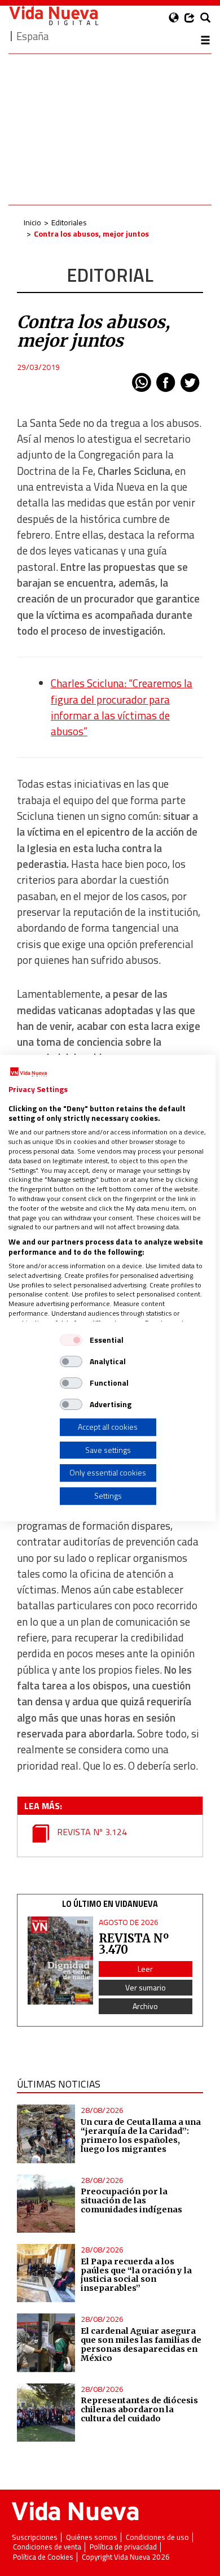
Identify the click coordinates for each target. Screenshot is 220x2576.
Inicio (32, 222)
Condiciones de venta (47, 2547)
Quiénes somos (92, 2537)
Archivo (145, 2006)
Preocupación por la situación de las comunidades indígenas (131, 2200)
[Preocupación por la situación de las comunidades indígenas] (46, 2204)
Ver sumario (146, 1987)
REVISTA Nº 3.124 (91, 1832)
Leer (145, 1969)
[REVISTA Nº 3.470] (60, 1961)
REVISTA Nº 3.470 (134, 1944)
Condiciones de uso (157, 2537)
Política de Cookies (43, 2557)
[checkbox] (71, 1340)
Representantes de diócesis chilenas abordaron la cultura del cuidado (139, 2409)
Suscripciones (35, 2537)
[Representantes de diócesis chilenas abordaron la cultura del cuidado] (46, 2413)
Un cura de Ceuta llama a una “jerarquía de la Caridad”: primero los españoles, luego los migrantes (141, 2136)
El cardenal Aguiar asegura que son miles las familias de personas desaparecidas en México (141, 2344)
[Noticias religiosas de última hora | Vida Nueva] (54, 16)
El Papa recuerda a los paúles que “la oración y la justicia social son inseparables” (136, 2275)
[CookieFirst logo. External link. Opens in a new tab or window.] (28, 1072)
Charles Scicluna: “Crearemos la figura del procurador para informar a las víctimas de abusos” (122, 707)
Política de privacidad (123, 2547)
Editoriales (69, 222)
